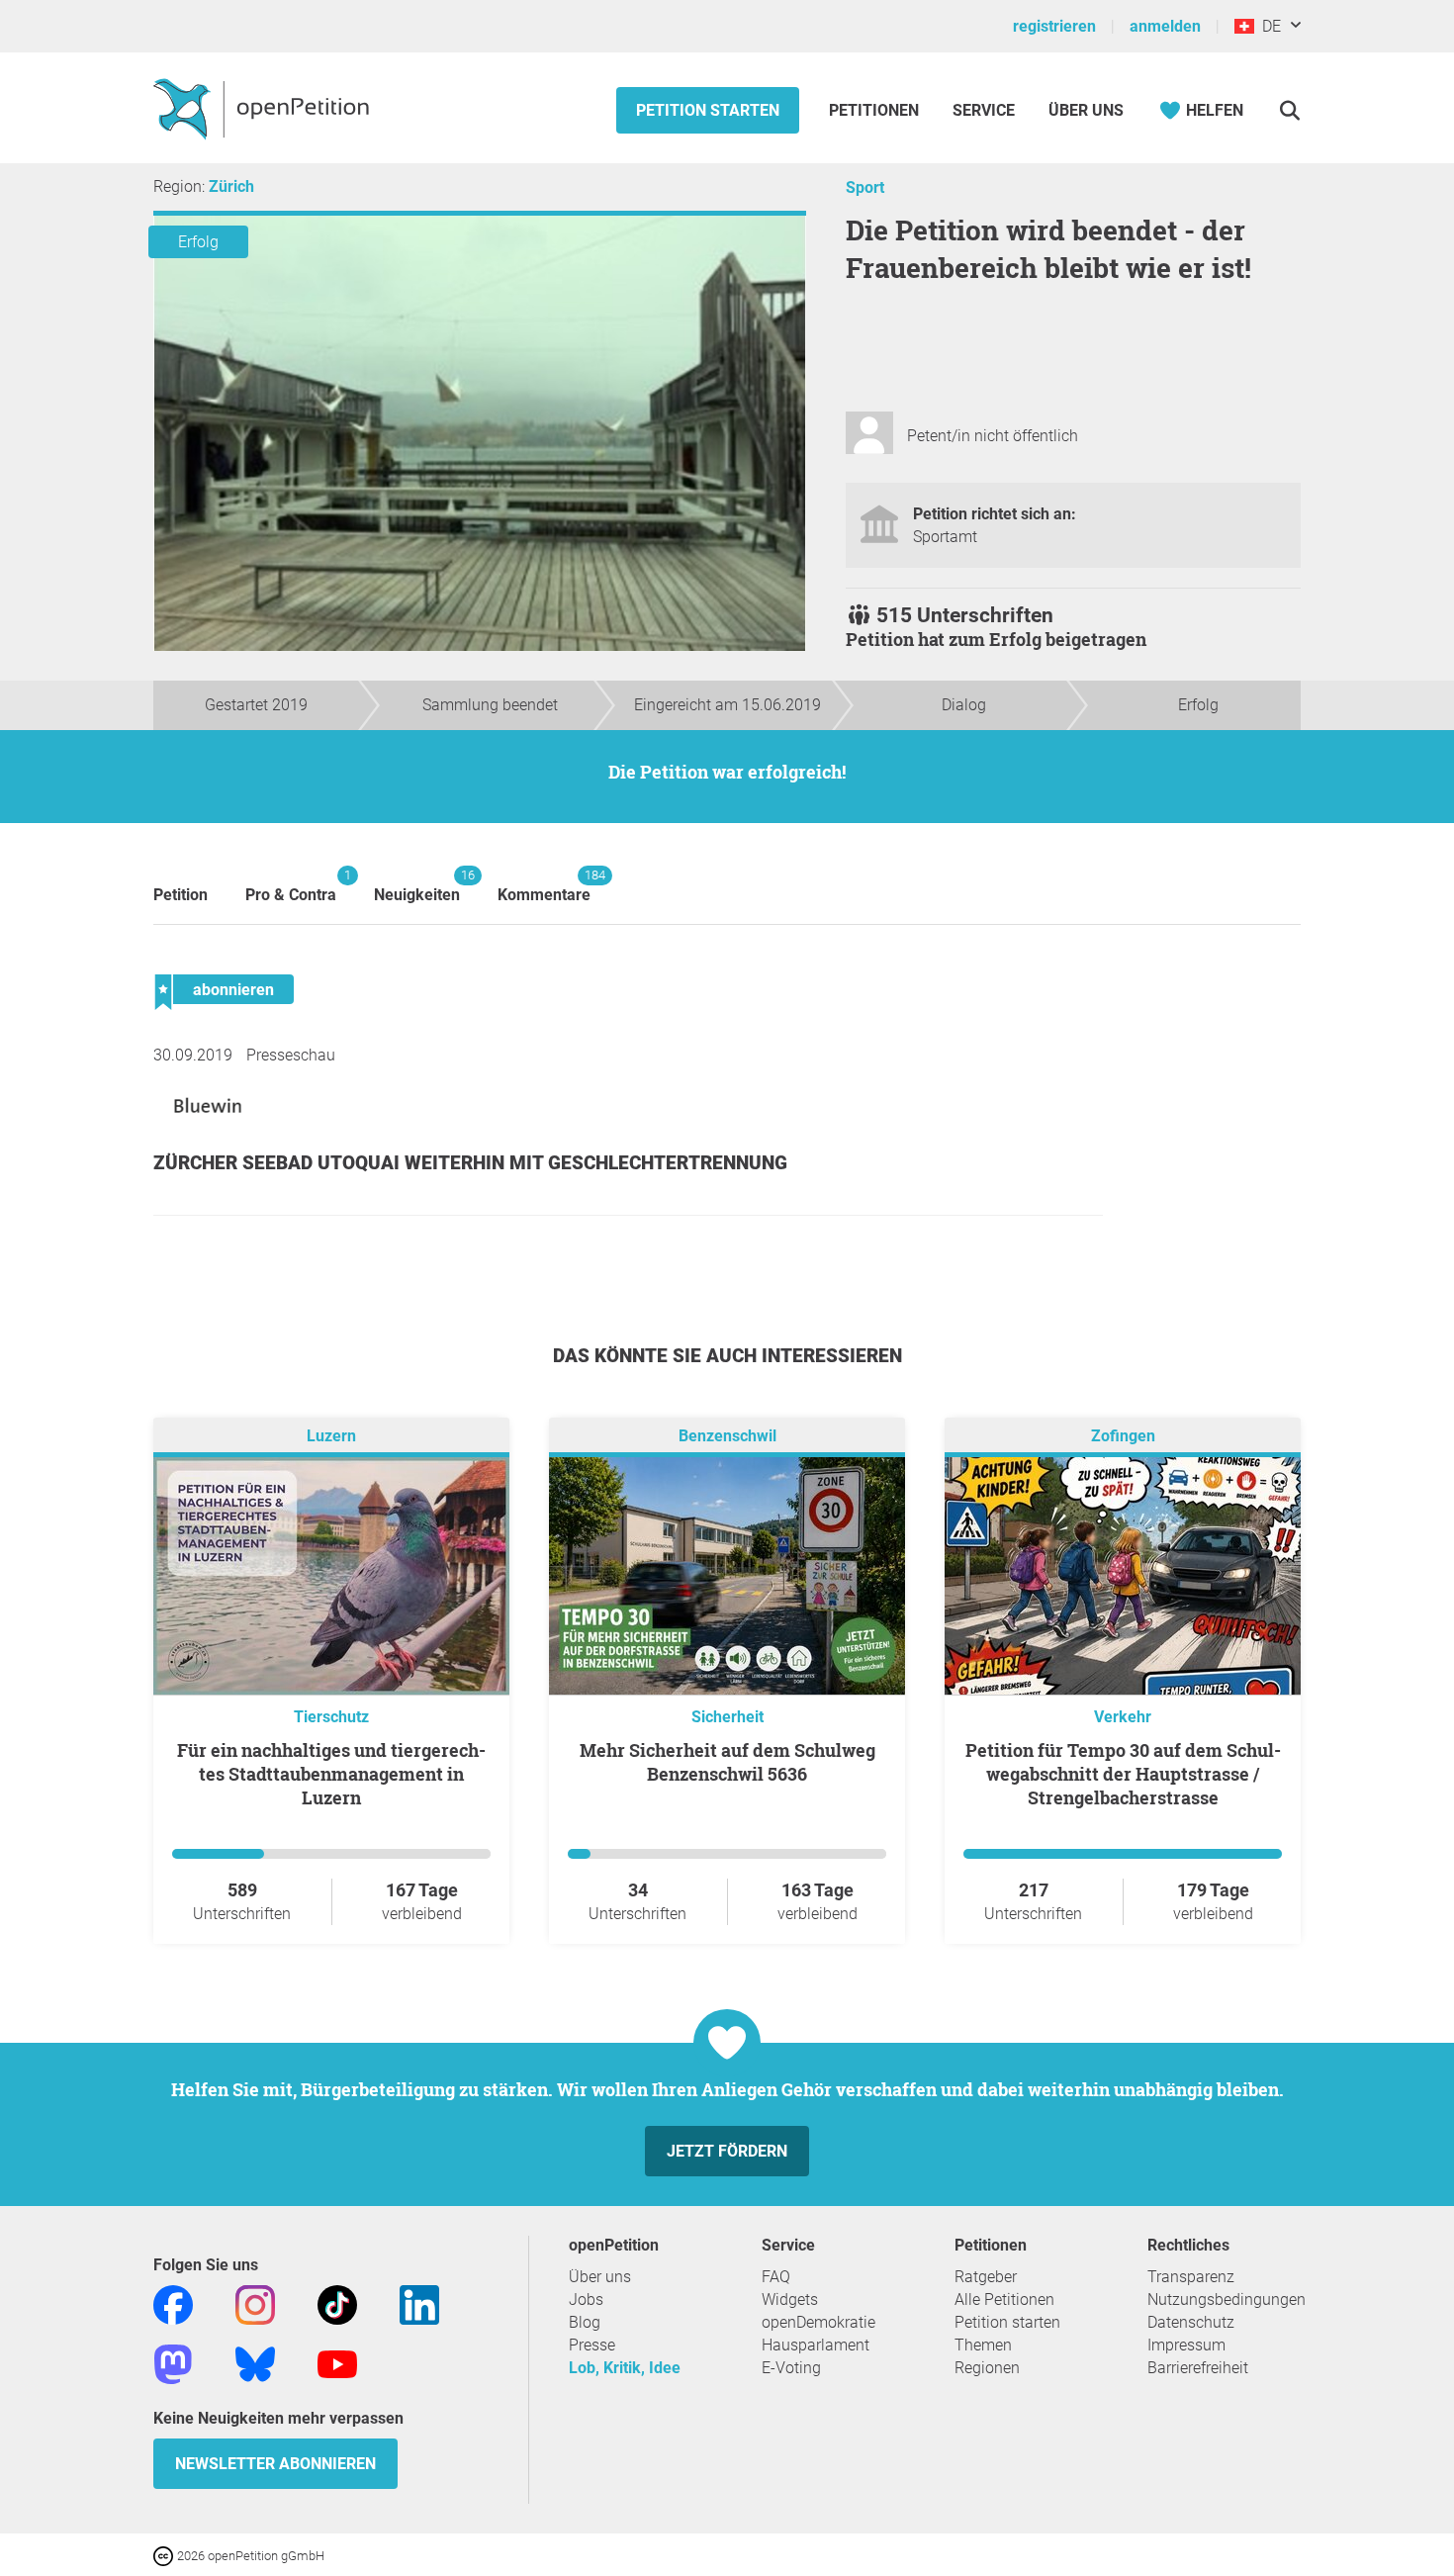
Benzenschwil (727, 1436)
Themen (983, 2345)
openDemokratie (818, 2322)
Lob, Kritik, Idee (625, 2368)
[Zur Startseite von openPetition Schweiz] (264, 108)
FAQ (776, 2277)
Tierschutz (331, 1717)
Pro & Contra (291, 886)
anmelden (1165, 26)
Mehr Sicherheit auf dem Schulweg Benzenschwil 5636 (727, 1762)
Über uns (600, 2277)
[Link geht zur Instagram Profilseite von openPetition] (255, 2303)
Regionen (987, 2368)
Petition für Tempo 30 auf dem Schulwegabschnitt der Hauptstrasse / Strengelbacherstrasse (1123, 1774)
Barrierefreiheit (1198, 2368)
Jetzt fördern (727, 2151)
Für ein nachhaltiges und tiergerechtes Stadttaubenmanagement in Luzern (331, 1774)
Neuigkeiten (417, 886)
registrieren (1054, 26)
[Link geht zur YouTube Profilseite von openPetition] (337, 2363)
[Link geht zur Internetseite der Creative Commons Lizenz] (165, 2555)
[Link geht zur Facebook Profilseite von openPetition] (173, 2303)
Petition (181, 895)
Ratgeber (986, 2277)
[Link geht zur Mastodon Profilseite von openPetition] (173, 2363)
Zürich (231, 186)
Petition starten (708, 110)
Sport (865, 187)
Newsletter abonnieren (275, 2464)
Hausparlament (816, 2345)
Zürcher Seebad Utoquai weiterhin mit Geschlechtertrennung (470, 1163)
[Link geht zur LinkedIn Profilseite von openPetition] (419, 2303)
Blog (585, 2322)
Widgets (790, 2300)
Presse (592, 2345)
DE (1268, 26)
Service (984, 110)
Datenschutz (1191, 2322)
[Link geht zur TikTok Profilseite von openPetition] (337, 2303)
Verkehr (1123, 1717)
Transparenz (1191, 2277)
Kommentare (544, 886)
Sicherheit (727, 1717)
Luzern (331, 1436)
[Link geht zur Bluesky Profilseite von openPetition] (255, 2363)
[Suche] (1289, 110)
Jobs (586, 2300)
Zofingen (1123, 1436)
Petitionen (876, 110)
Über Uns (1086, 110)
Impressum (1186, 2345)
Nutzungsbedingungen (1227, 2300)
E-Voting (791, 2368)
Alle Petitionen (1004, 2300)
